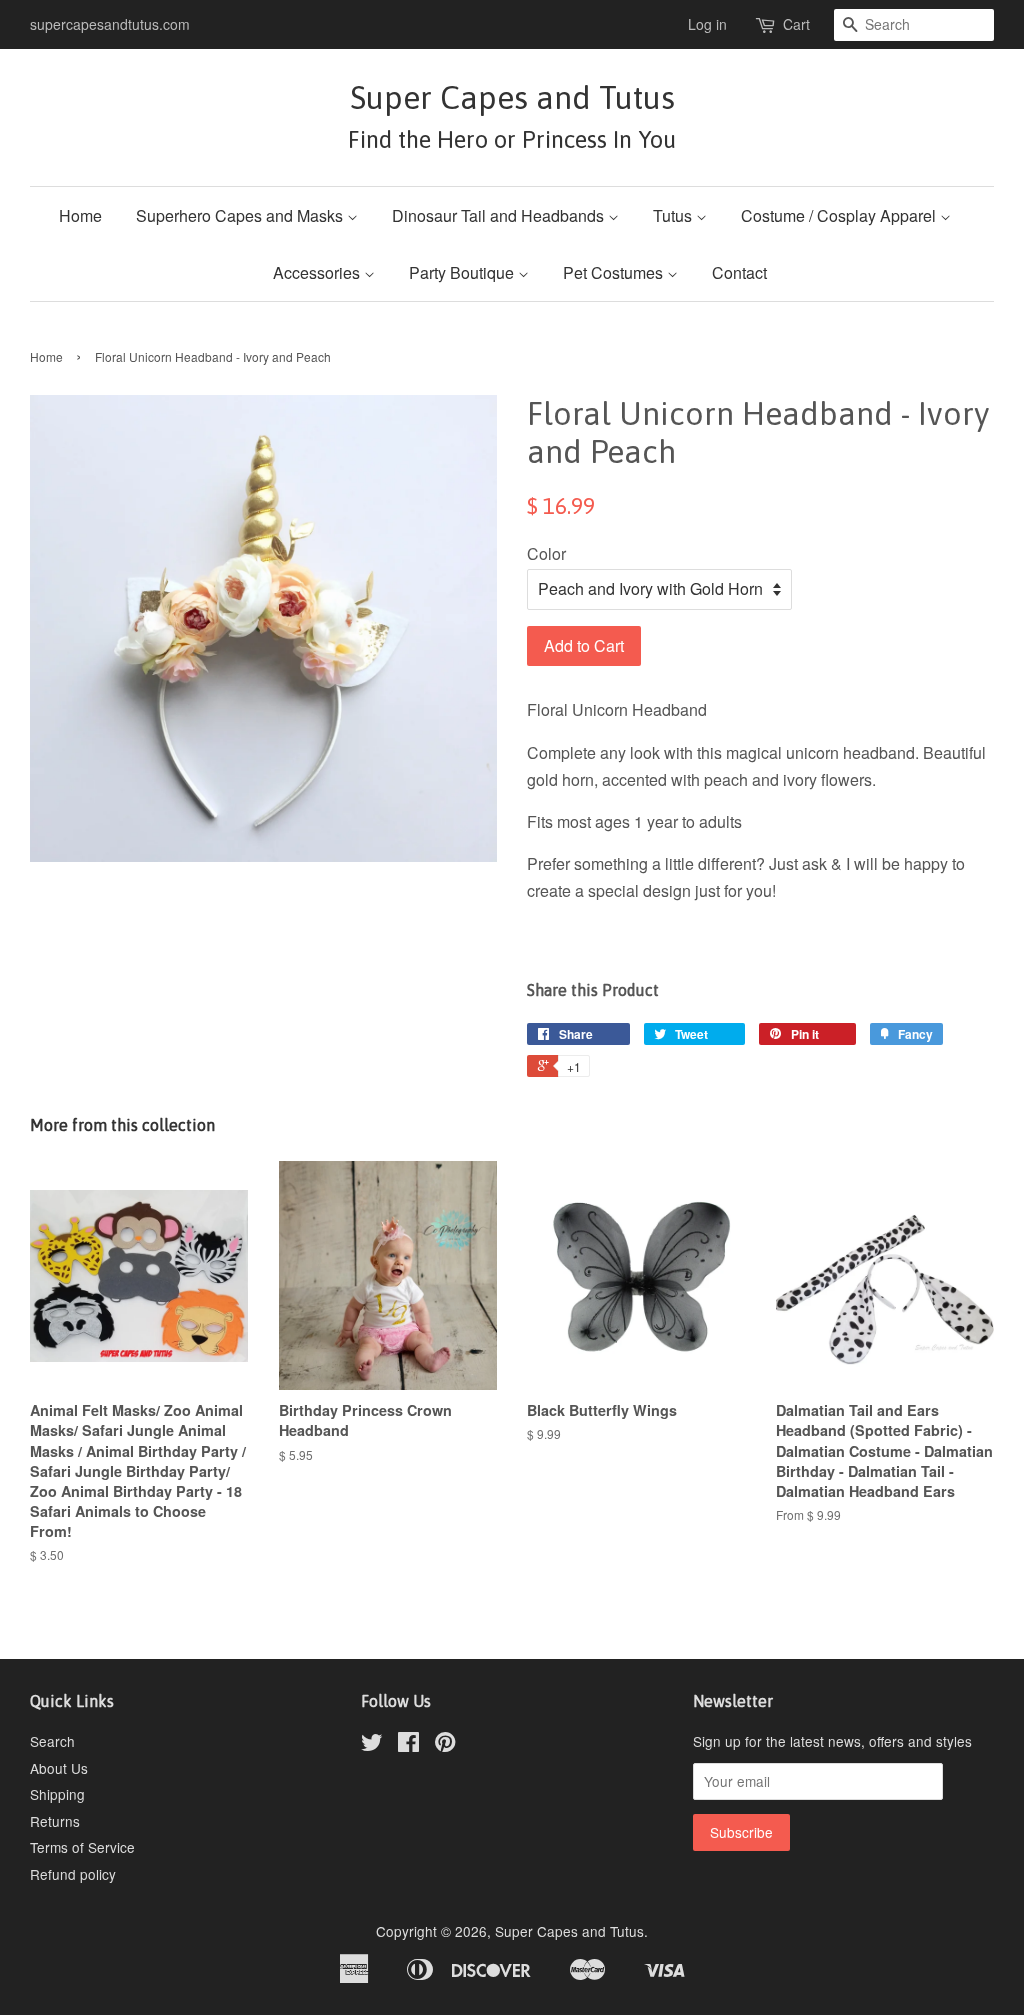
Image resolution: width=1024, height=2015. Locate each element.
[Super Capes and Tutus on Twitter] (372, 1745)
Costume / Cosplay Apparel (840, 215)
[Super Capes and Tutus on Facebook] (408, 1745)
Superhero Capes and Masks (241, 215)
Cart (796, 24)
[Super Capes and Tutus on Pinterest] (445, 1745)
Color (546, 553)
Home (80, 215)
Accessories (318, 272)
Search (52, 1741)
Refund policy (73, 1874)
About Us (59, 1768)
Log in (707, 24)
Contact (739, 272)
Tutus (674, 215)
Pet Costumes (615, 272)
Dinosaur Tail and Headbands (500, 215)
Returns (55, 1821)
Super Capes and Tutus (512, 115)
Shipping (57, 1794)
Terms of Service (82, 1847)
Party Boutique (463, 272)
